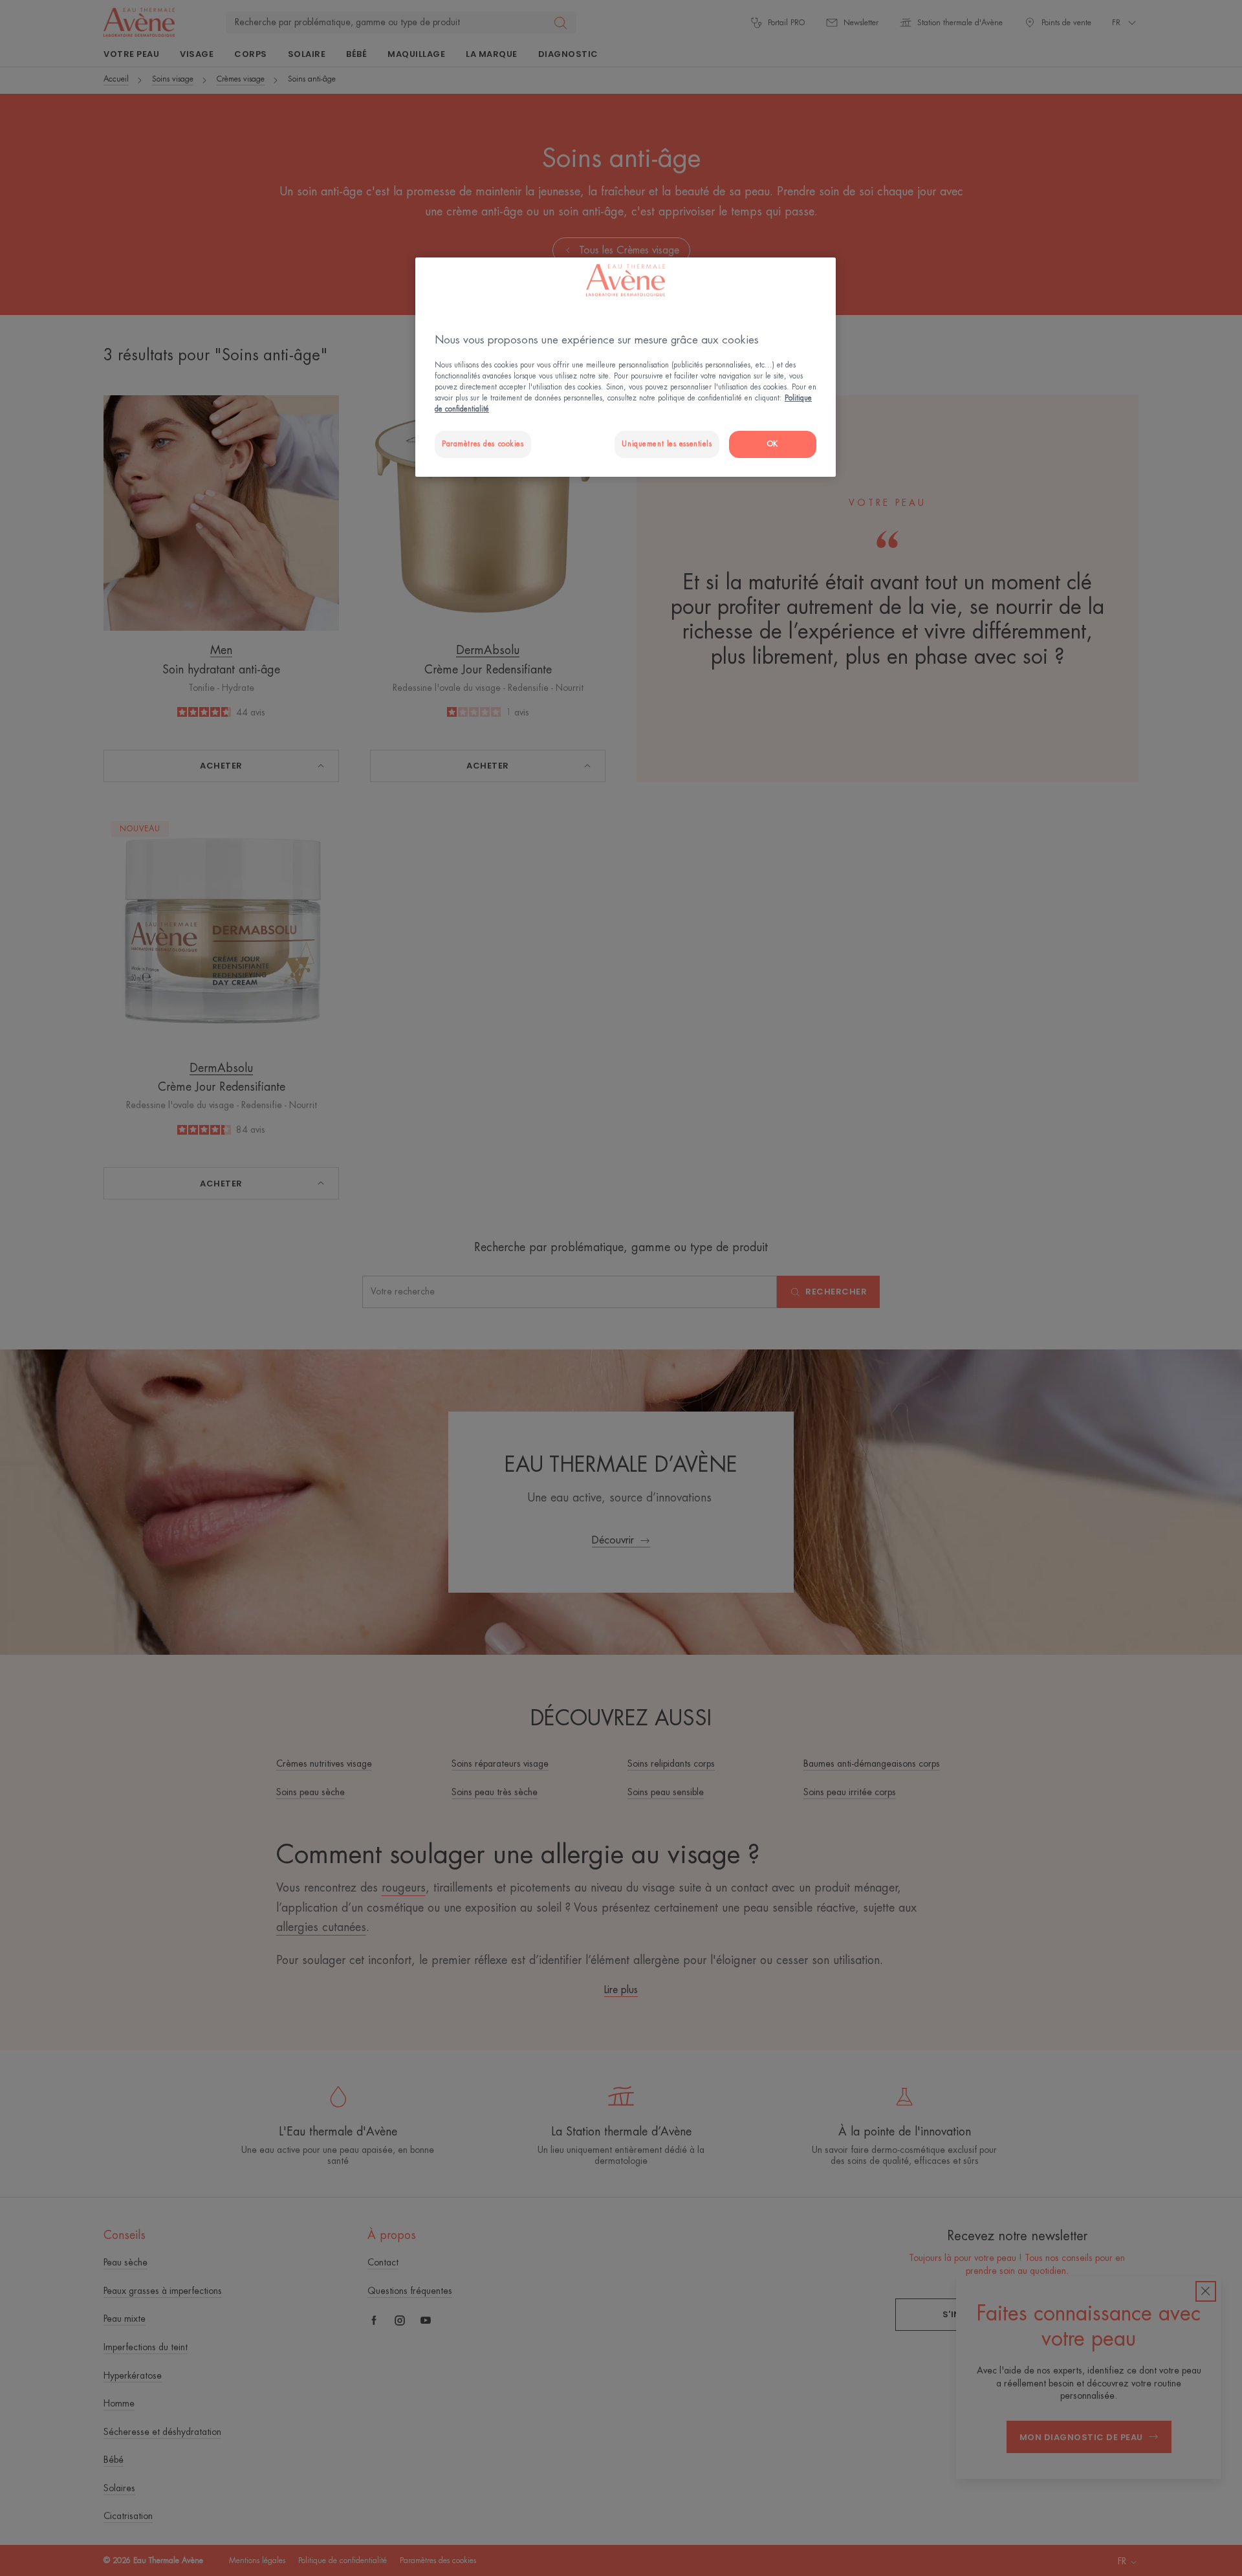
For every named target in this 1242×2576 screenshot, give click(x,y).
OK (773, 444)
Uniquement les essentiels (667, 444)
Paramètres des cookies (483, 444)
